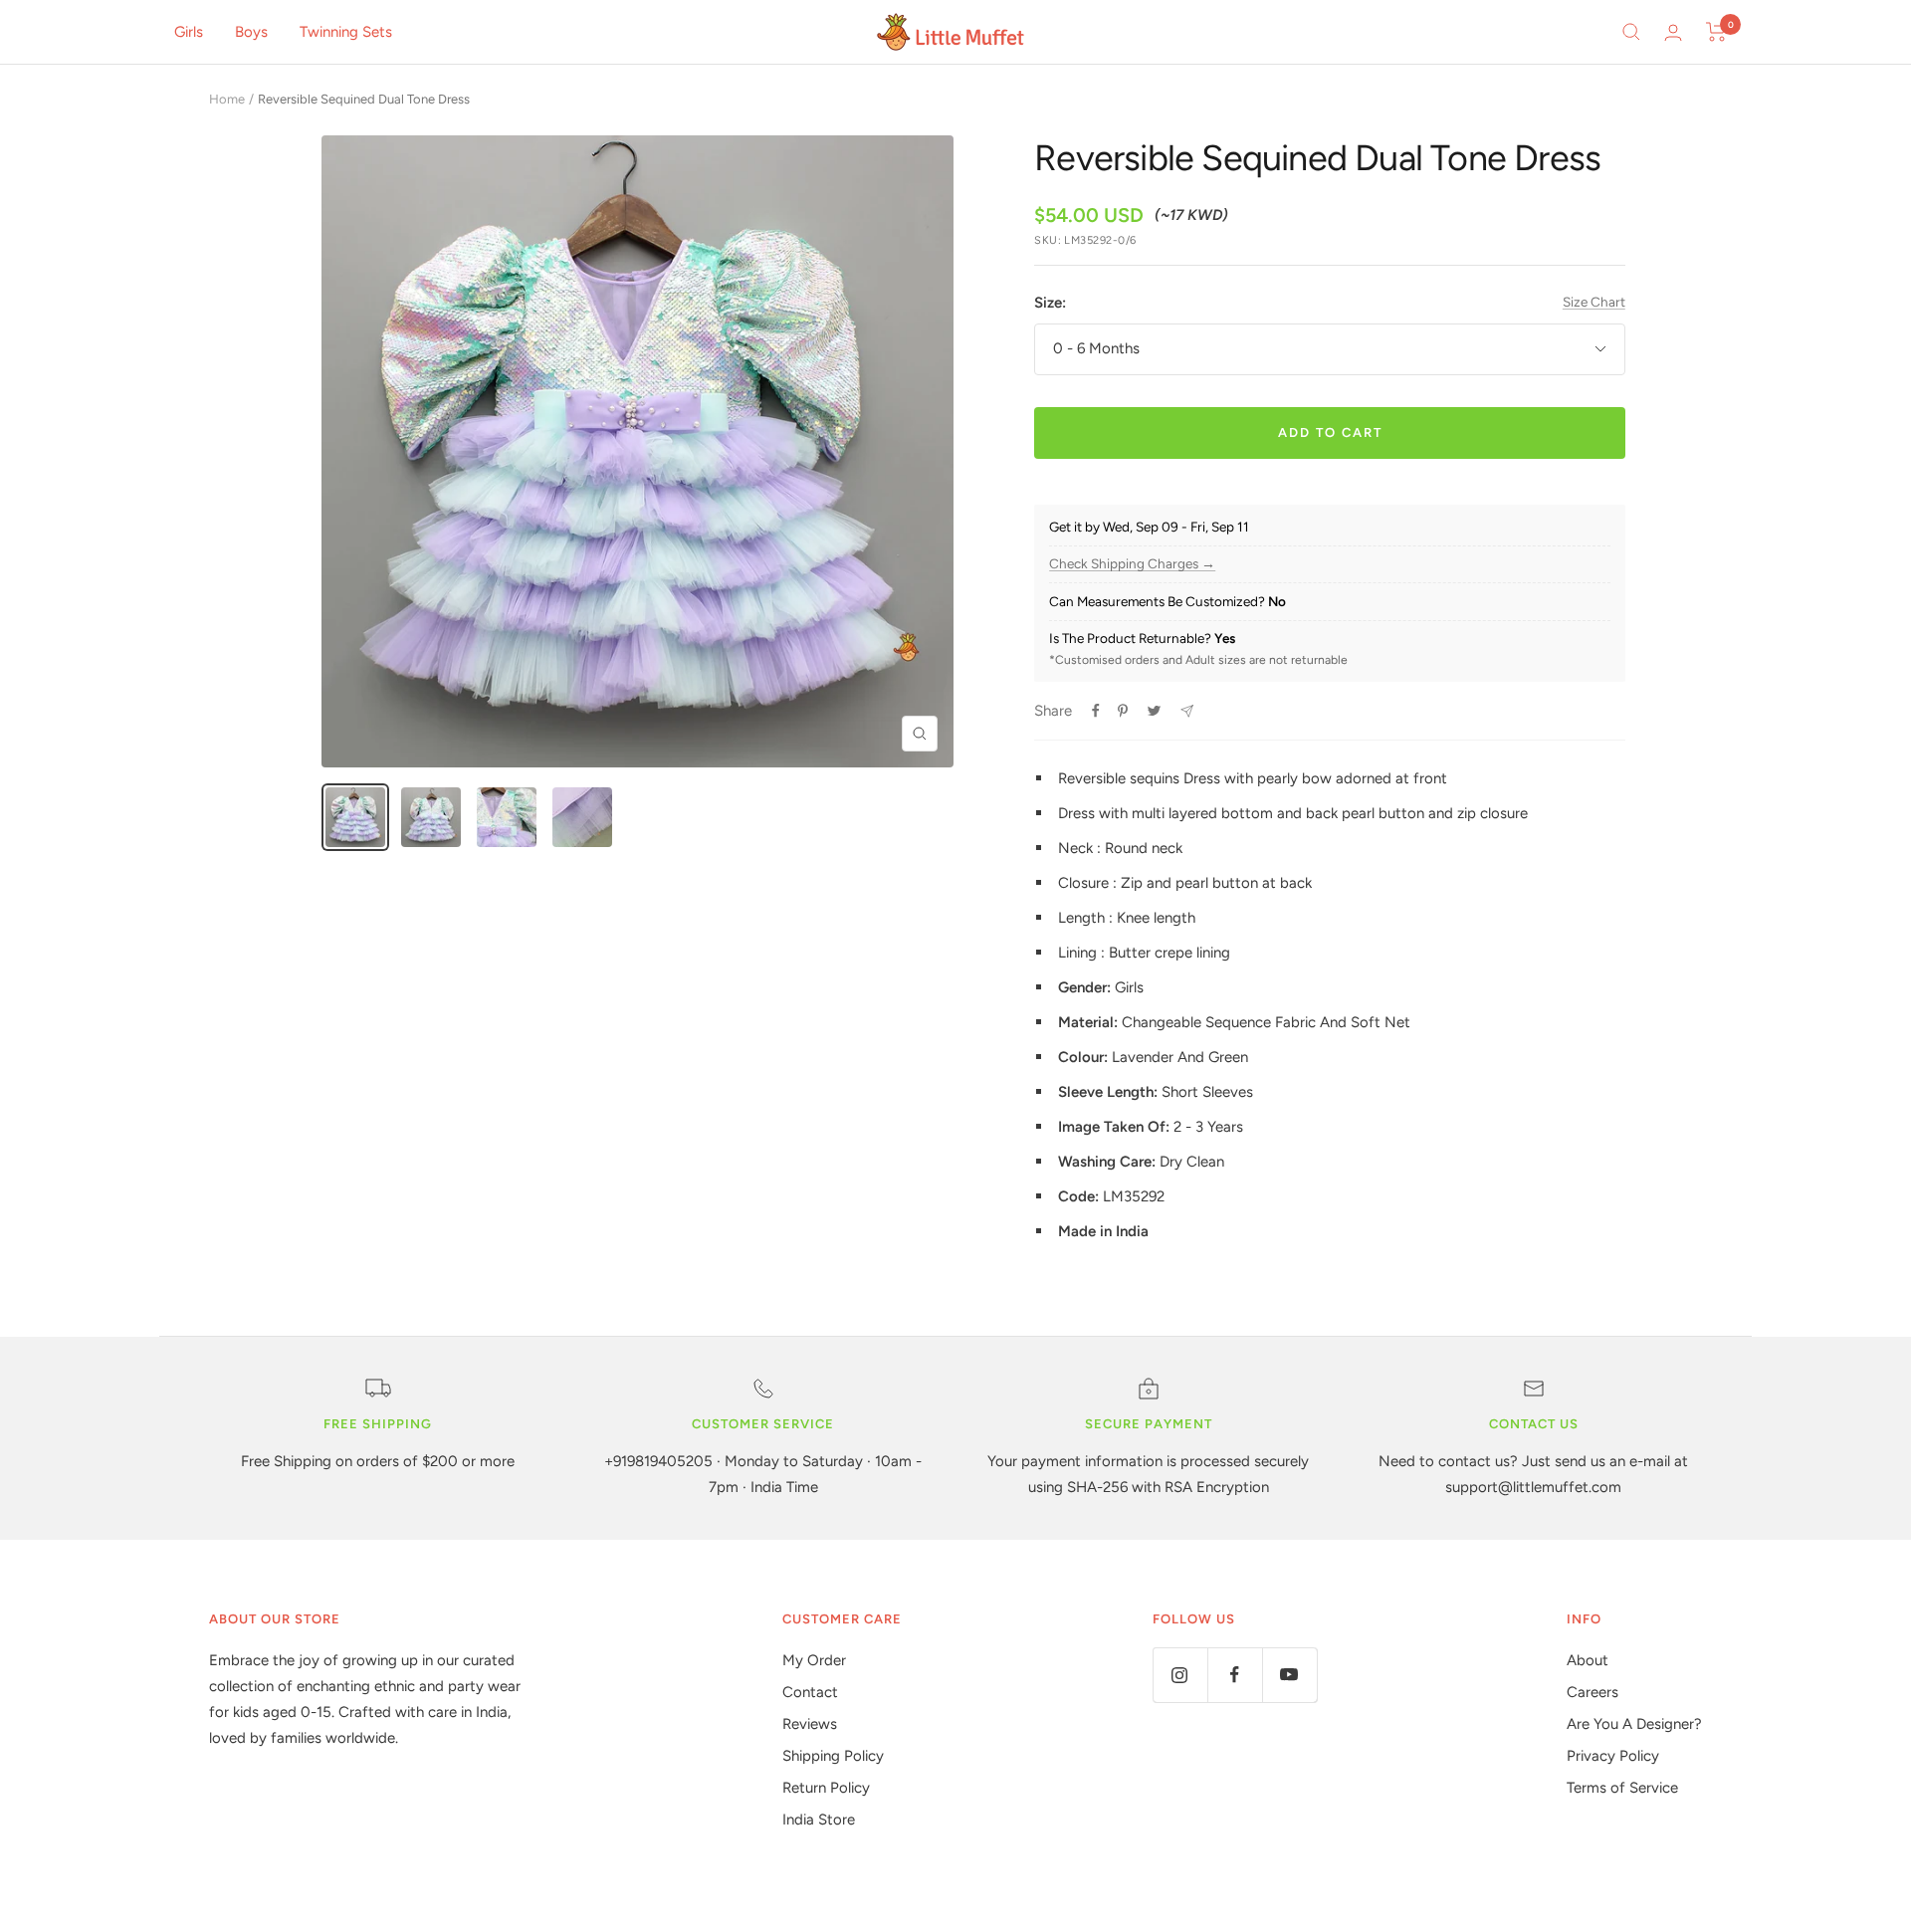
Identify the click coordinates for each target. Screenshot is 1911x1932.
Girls (189, 32)
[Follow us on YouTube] (1289, 1675)
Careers (1592, 1692)
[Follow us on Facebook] (1235, 1675)
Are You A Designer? (1634, 1724)
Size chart (1594, 302)
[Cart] (1716, 32)
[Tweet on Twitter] (1154, 711)
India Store (819, 1820)
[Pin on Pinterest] (1123, 711)
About (1588, 1660)
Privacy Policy (1613, 1756)
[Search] (1631, 32)
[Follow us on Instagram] (1180, 1675)
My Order (814, 1660)
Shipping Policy (833, 1756)
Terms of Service (1622, 1788)
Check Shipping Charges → (1132, 564)
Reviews (810, 1724)
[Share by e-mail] (1187, 711)
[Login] (1673, 32)
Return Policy (826, 1788)
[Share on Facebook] (1096, 711)
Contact (810, 1692)
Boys (251, 32)
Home (227, 99)
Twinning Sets (346, 32)
